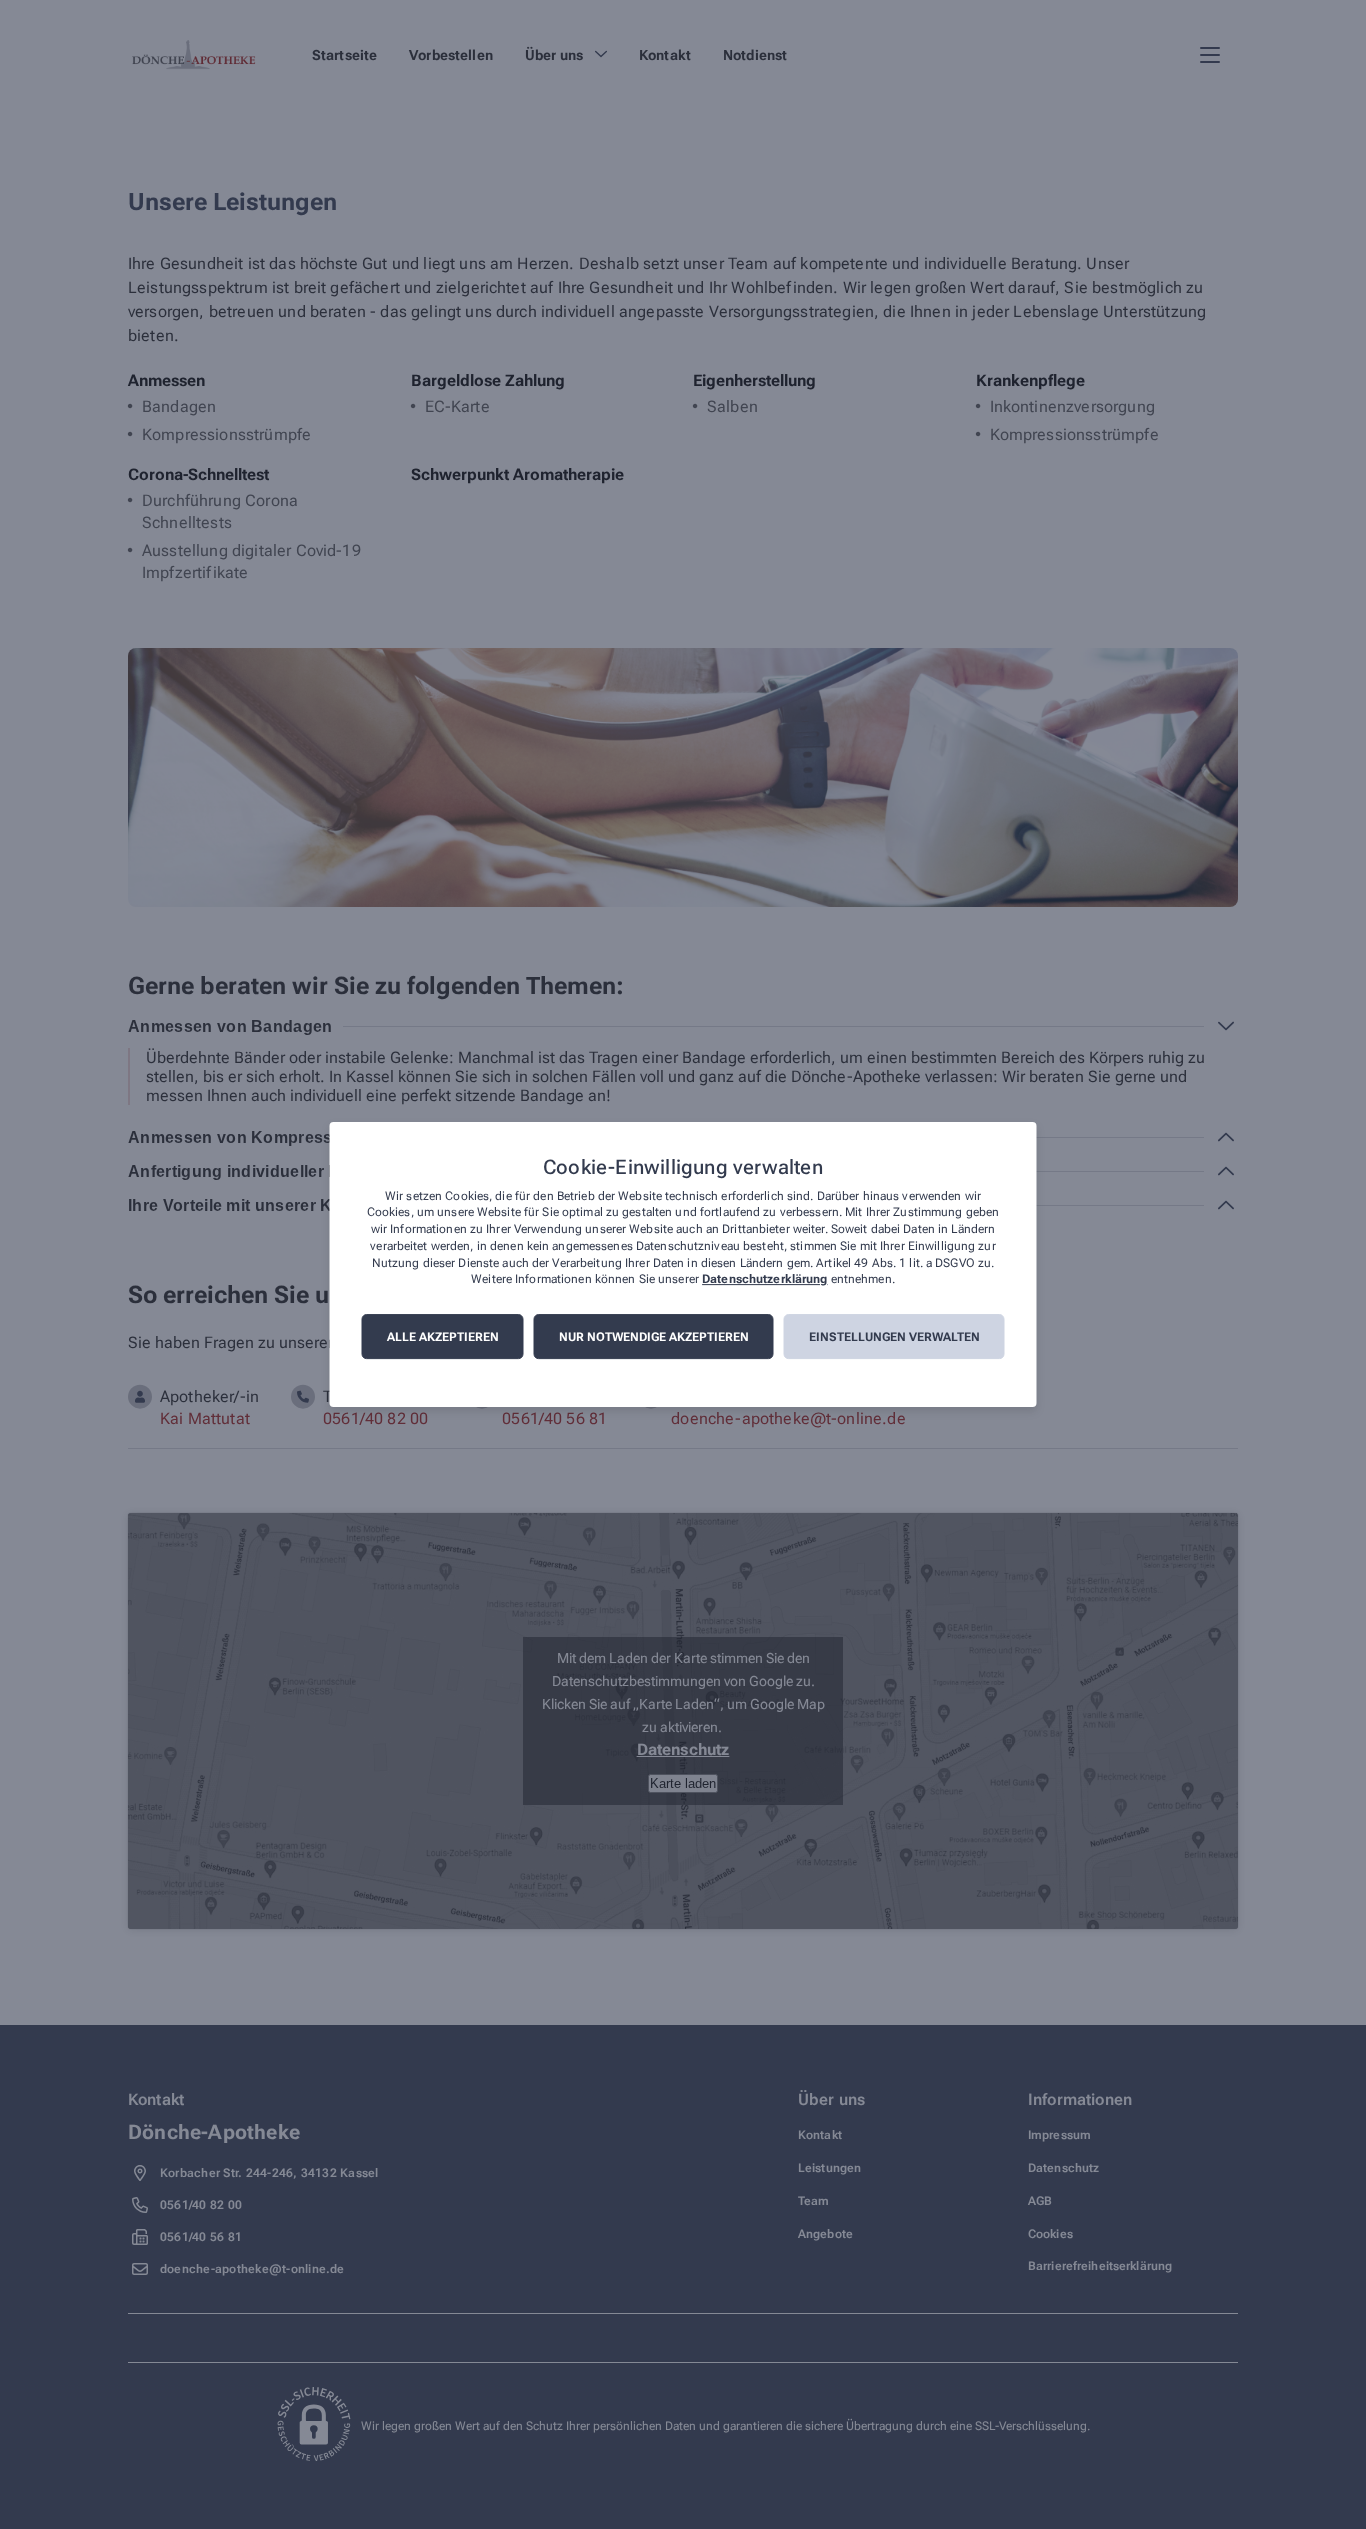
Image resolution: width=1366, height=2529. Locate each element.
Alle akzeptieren (443, 1337)
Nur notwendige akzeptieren (654, 1337)
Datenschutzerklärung (764, 1280)
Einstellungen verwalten (894, 1337)
